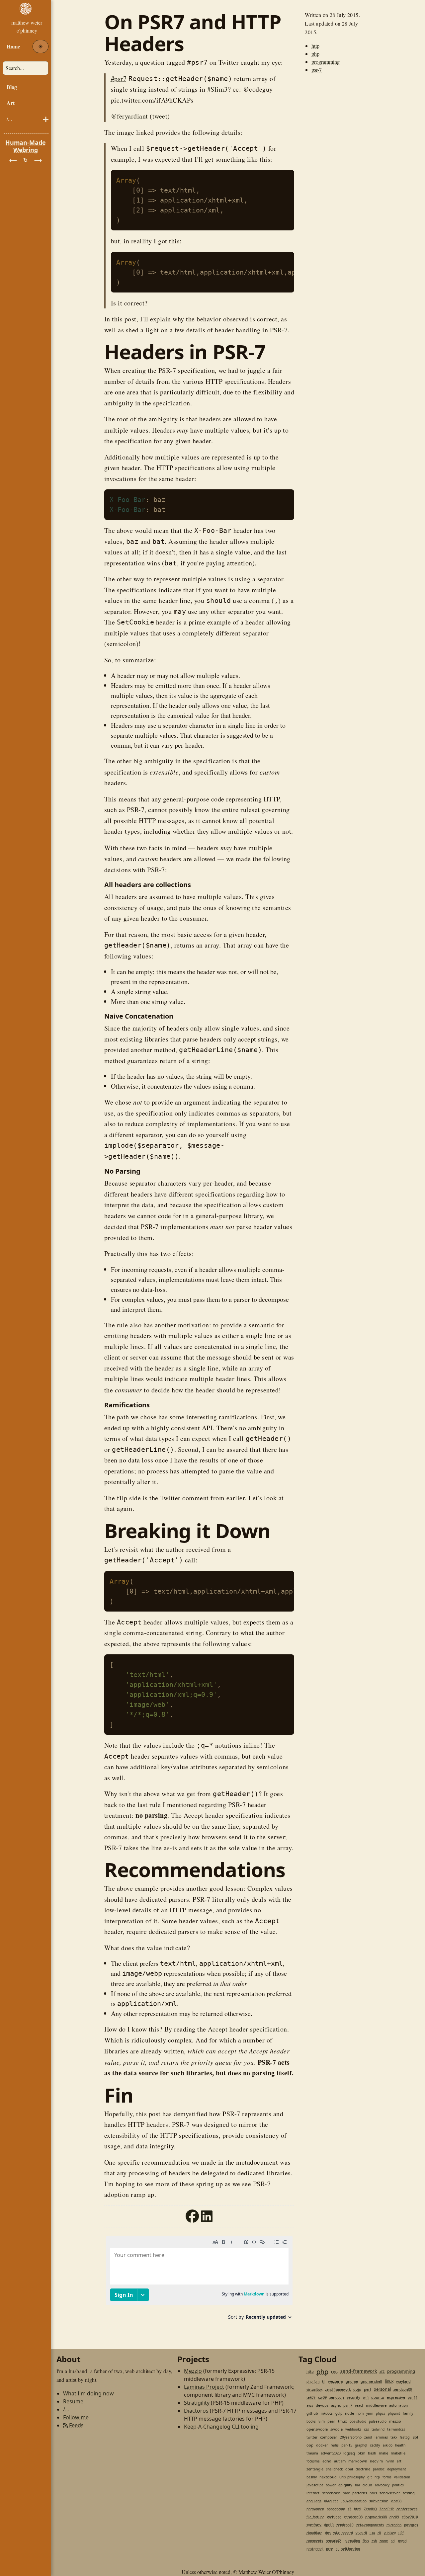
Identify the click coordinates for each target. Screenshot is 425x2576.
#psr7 (119, 79)
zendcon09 (403, 2389)
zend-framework (359, 2371)
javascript (315, 2485)
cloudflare (314, 2533)
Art (11, 103)
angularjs (314, 2501)
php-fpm (313, 2381)
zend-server (390, 2493)
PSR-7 (279, 330)
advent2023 (331, 2453)
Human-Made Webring (26, 146)
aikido (388, 2445)
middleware (376, 2405)
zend (368, 2437)
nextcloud (328, 2477)
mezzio (395, 2421)
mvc (346, 2493)
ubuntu (378, 2397)
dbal (349, 2469)
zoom (384, 2541)
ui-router (331, 2501)
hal (357, 2485)
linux (389, 2381)
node (349, 2413)
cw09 (322, 2397)
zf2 (382, 2371)
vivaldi (361, 2533)
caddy (375, 2445)
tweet (160, 116)
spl (416, 2437)
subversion (379, 2501)
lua (372, 2533)
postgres (411, 2525)
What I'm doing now (88, 2393)
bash (372, 2453)
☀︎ (41, 46)
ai (337, 2549)
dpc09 (394, 2517)
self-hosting (351, 2549)
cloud (367, 2485)
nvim (390, 2461)
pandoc (379, 2469)
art (399, 2461)
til (324, 2381)
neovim (376, 2461)
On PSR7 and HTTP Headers (193, 33)
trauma (312, 2453)
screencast (331, 2493)
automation (398, 2405)
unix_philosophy (352, 2477)
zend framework (338, 2389)
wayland (403, 2381)
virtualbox (314, 2389)
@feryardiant (129, 116)
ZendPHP (387, 2509)
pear (331, 2421)
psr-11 (413, 2397)
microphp (394, 2525)
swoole (337, 2429)
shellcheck (334, 2469)
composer (329, 2437)
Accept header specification (248, 2029)
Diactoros (196, 2411)
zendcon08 (353, 2517)
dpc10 (329, 2525)
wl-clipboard (343, 2533)
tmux (342, 2421)
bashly (312, 2477)
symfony (314, 2525)
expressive (396, 2397)
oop (310, 2445)
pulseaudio (378, 2421)
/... (9, 119)
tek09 (311, 2397)
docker (322, 2445)
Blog (12, 87)
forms (387, 2477)
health (400, 2445)
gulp (339, 2413)
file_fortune (315, 2517)
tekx (394, 2437)
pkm (361, 2453)
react (359, 2405)
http (315, 46)
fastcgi (405, 2437)
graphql (361, 2445)
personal (382, 2389)
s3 (349, 2509)
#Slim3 (217, 89)
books (311, 2421)
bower (331, 2485)
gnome (352, 2381)
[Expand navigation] (26, 19)
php (315, 54)
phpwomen (315, 2509)
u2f (401, 2533)
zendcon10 (345, 2525)
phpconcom (336, 2509)
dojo (357, 2389)
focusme (313, 2461)
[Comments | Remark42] (199, 2280)
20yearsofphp (351, 2437)
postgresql (315, 2549)
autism (340, 2461)
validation (402, 2477)
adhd (327, 2461)
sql (393, 2541)
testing (409, 2493)
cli (379, 2533)
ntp (377, 2477)
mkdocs (327, 2413)
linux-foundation (354, 2501)
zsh (374, 2541)
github (312, 2413)
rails (373, 2493)
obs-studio (358, 2421)
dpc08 (396, 2501)
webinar (334, 2517)
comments (315, 2541)
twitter (312, 2437)
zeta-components (370, 2525)
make (383, 2453)
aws (310, 2405)
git (370, 2477)
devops (322, 2405)
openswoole (317, 2429)
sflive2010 (410, 2517)
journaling (352, 2541)
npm (360, 2413)
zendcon (337, 2397)
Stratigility (197, 2403)
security (353, 2397)
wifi (366, 2397)
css (366, 2429)
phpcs (381, 2413)
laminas (381, 2437)
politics (398, 2485)
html (358, 2509)
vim (322, 2421)
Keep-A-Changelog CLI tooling (221, 2427)
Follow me (76, 2417)
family (408, 2413)
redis (335, 2445)
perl (367, 2389)
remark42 (333, 2541)
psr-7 (317, 70)
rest (334, 2371)
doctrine (363, 2469)
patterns (360, 2493)
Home (13, 46)
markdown (358, 2461)
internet (313, 2493)
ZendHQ (370, 2509)
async (336, 2405)
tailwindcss (396, 2429)
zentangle (315, 2469)
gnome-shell (371, 2381)
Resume (73, 2401)
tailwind (378, 2429)
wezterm (336, 2381)
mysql (403, 2541)
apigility (345, 2485)
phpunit (394, 2413)
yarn (370, 2413)
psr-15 (347, 2445)
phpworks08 (376, 2517)
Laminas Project (204, 2387)
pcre (330, 2549)
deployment (397, 2469)
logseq (349, 2453)
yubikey (390, 2533)
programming (326, 62)
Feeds (76, 2425)
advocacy (382, 2485)
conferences (407, 2509)
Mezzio (193, 2371)
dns (328, 2533)
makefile (398, 2453)
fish (366, 2541)
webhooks (353, 2429)
